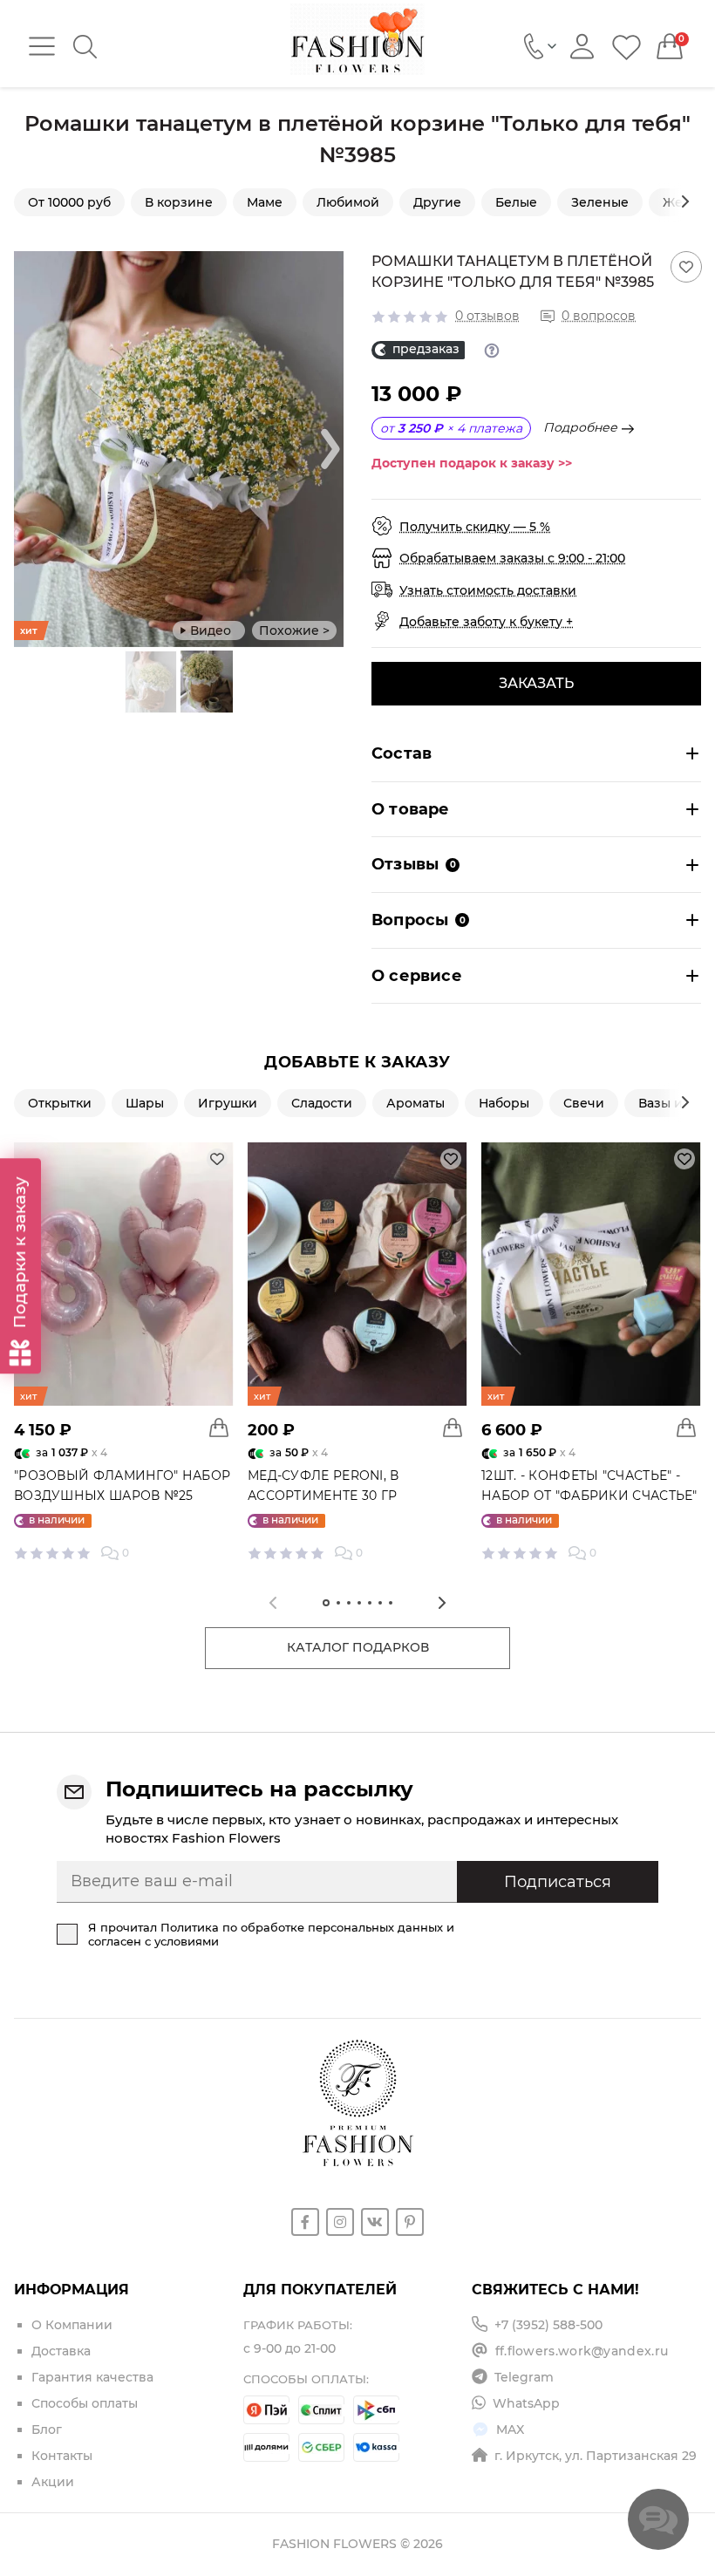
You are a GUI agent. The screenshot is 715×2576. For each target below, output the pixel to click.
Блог (47, 2429)
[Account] (582, 47)
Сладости (322, 1103)
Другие (437, 202)
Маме (265, 202)
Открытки (60, 1103)
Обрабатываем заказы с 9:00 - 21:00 (512, 558)
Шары (145, 1103)
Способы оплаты (85, 2403)
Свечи (584, 1103)
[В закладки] (686, 267)
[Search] (85, 47)
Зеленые (600, 202)
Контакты (62, 2456)
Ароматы (415, 1103)
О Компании (72, 2325)
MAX (510, 2429)
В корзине (179, 202)
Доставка (61, 2351)
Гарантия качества (92, 2377)
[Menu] (42, 46)
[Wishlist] (626, 47)
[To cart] (219, 1428)
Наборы (504, 1103)
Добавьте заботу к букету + (486, 622)
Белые (516, 202)
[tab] (326, 1603)
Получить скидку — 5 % (475, 527)
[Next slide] (685, 201)
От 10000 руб (69, 202)
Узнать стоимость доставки (488, 590)
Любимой (348, 202)
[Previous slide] (113, 682)
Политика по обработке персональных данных (302, 1927)
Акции (53, 2482)
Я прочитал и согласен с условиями (271, 1934)
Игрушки (228, 1103)
